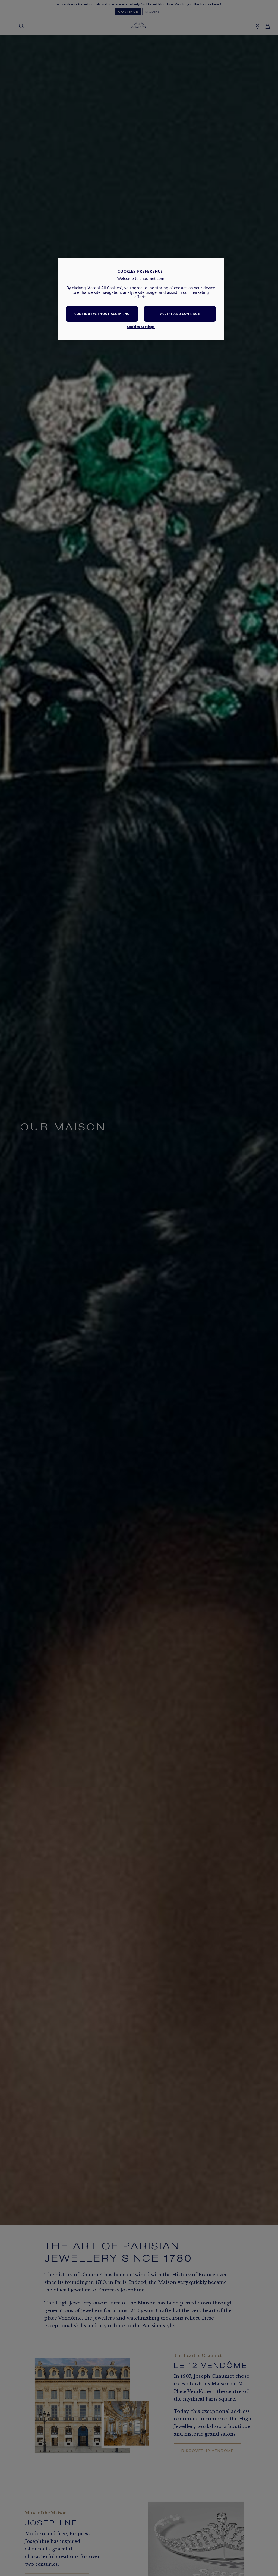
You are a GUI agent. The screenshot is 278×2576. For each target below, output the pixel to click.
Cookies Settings (141, 327)
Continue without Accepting (102, 314)
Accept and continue (180, 314)
